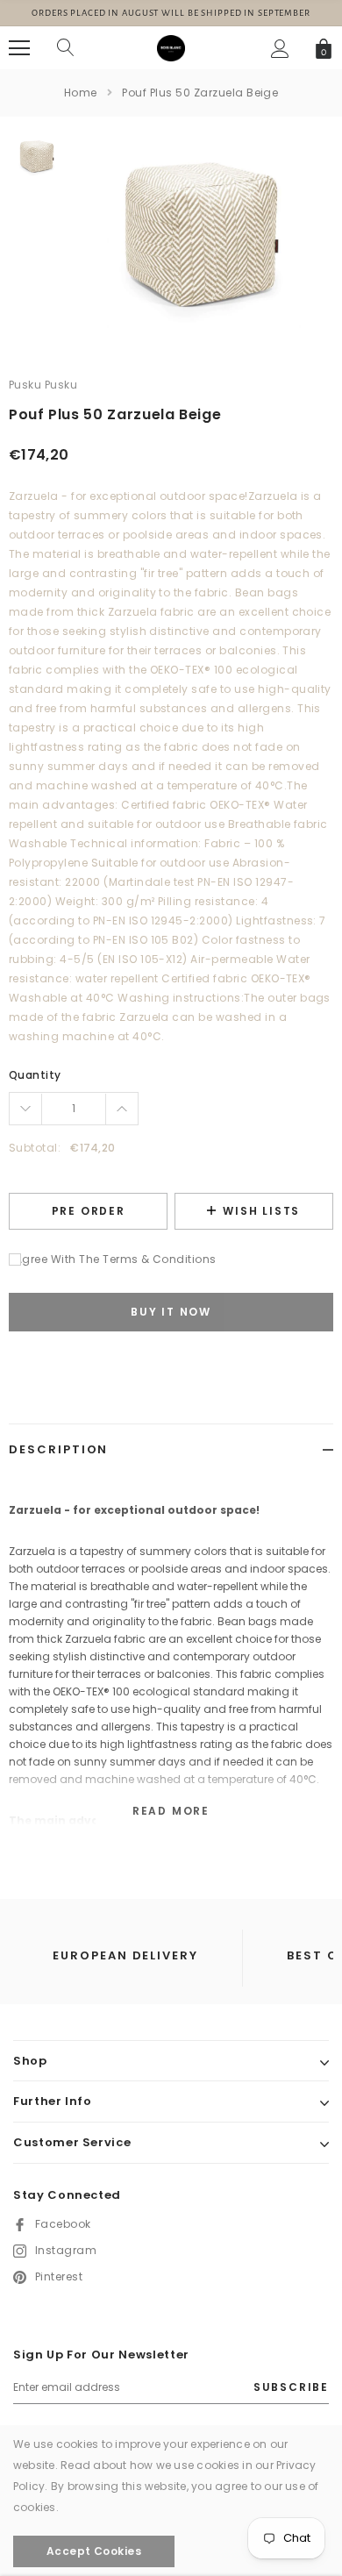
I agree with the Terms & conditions (113, 1259)
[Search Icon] (66, 48)
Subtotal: (35, 1148)
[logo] (171, 47)
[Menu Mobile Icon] (19, 48)
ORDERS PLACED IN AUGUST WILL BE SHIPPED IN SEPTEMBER (171, 13)
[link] (37, 156)
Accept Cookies (94, 2551)
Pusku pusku (43, 385)
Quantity (35, 1075)
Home (81, 93)
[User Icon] (280, 49)
